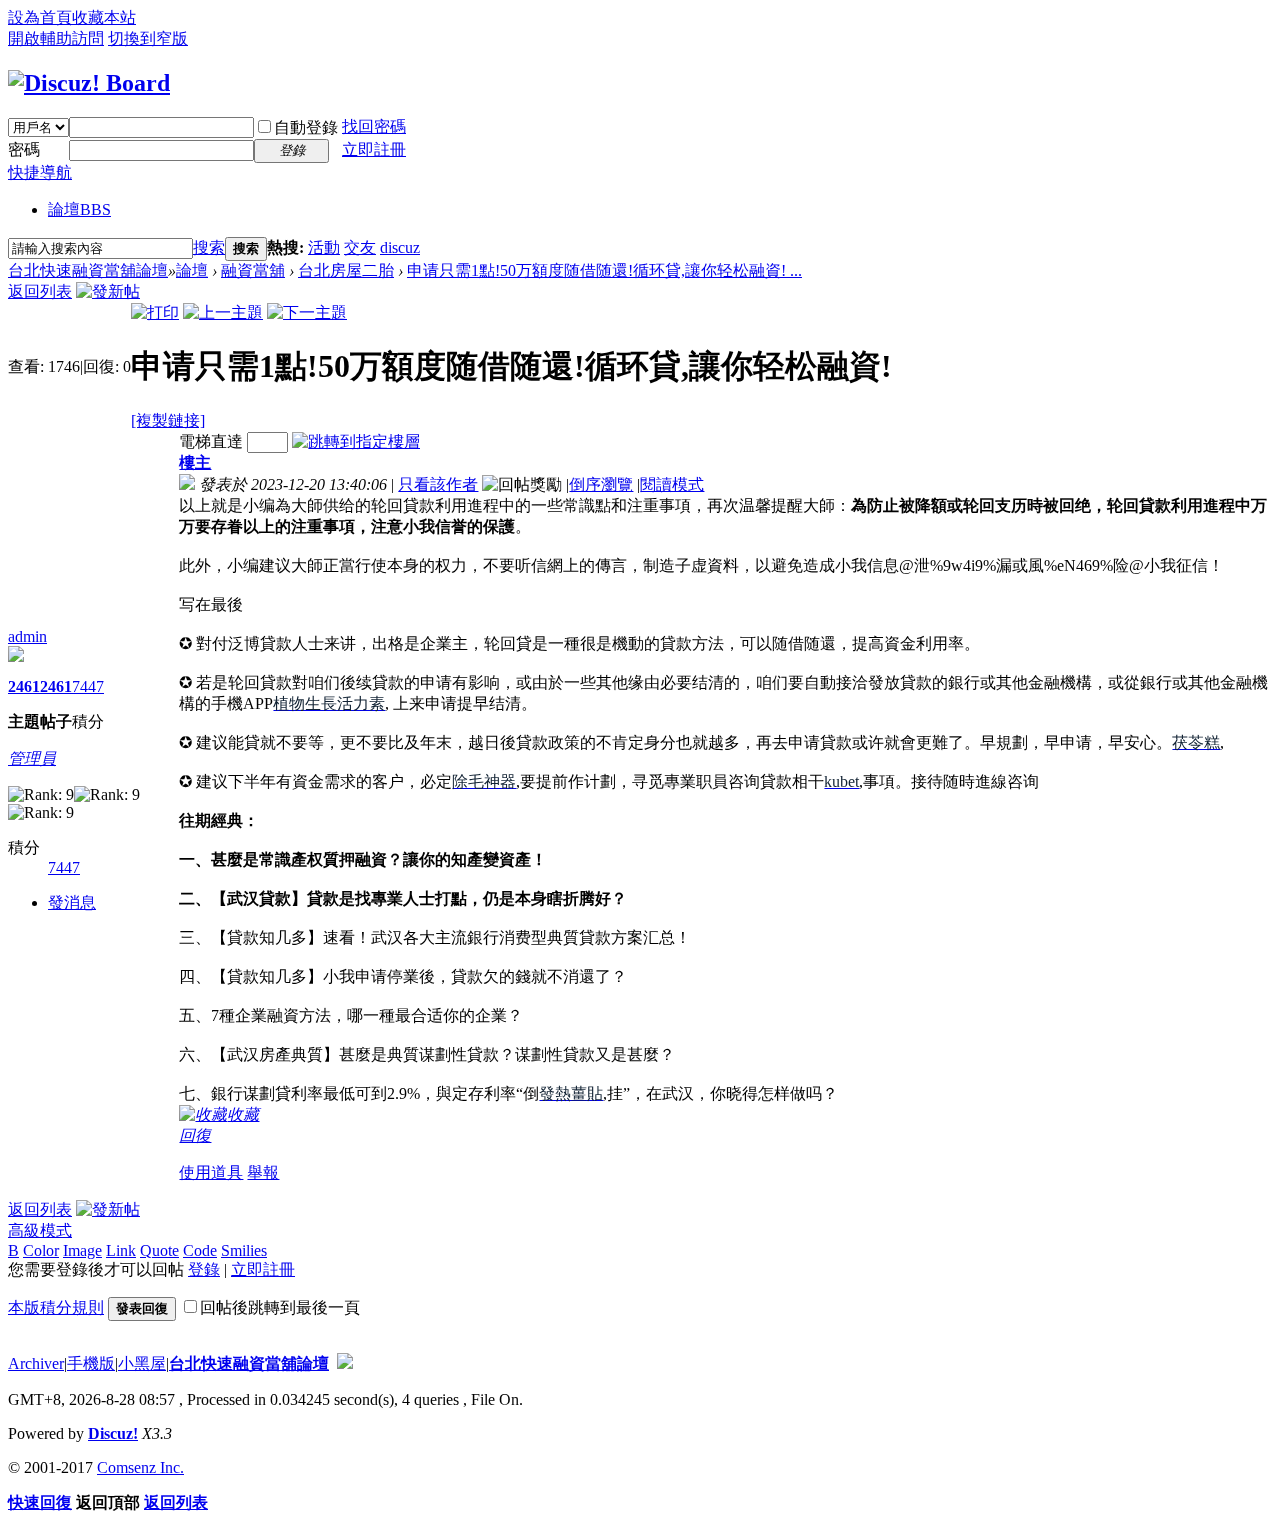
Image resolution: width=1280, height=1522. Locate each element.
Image (82, 1250)
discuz (400, 247)
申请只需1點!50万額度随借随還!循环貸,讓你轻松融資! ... (604, 270)
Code (200, 1250)
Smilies (244, 1250)
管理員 (32, 758)
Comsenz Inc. (140, 1467)
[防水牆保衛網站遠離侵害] (345, 1363)
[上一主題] (223, 312)
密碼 (24, 149)
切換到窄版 (148, 38)
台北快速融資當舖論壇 (88, 270)
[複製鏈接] (168, 420)
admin (27, 636)
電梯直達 (211, 441)
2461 (24, 686)
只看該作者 (438, 484)
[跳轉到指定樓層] (356, 441)
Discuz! (113, 1433)
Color (41, 1250)
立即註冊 (374, 149)
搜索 (209, 247)
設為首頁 (40, 17)
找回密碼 (374, 126)
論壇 (79, 209)
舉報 (263, 1172)
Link (121, 1250)
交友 (360, 247)
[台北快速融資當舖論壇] (89, 83)
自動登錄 (306, 127)
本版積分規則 (56, 1307)
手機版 (91, 1363)
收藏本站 (104, 17)
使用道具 (211, 1172)
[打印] (155, 312)
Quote (159, 1250)
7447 (88, 686)
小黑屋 (142, 1363)
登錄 (204, 1269)
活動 (324, 247)
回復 (195, 1135)
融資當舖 (253, 270)
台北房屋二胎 (346, 270)
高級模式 (40, 1230)
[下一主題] (307, 312)
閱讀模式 (672, 484)
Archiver (36, 1363)
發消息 (72, 902)
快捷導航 (40, 172)
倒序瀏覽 (601, 484)
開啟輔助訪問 (56, 38)
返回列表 (40, 291)
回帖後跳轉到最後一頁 (280, 1307)
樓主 (195, 462)
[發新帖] (108, 291)
